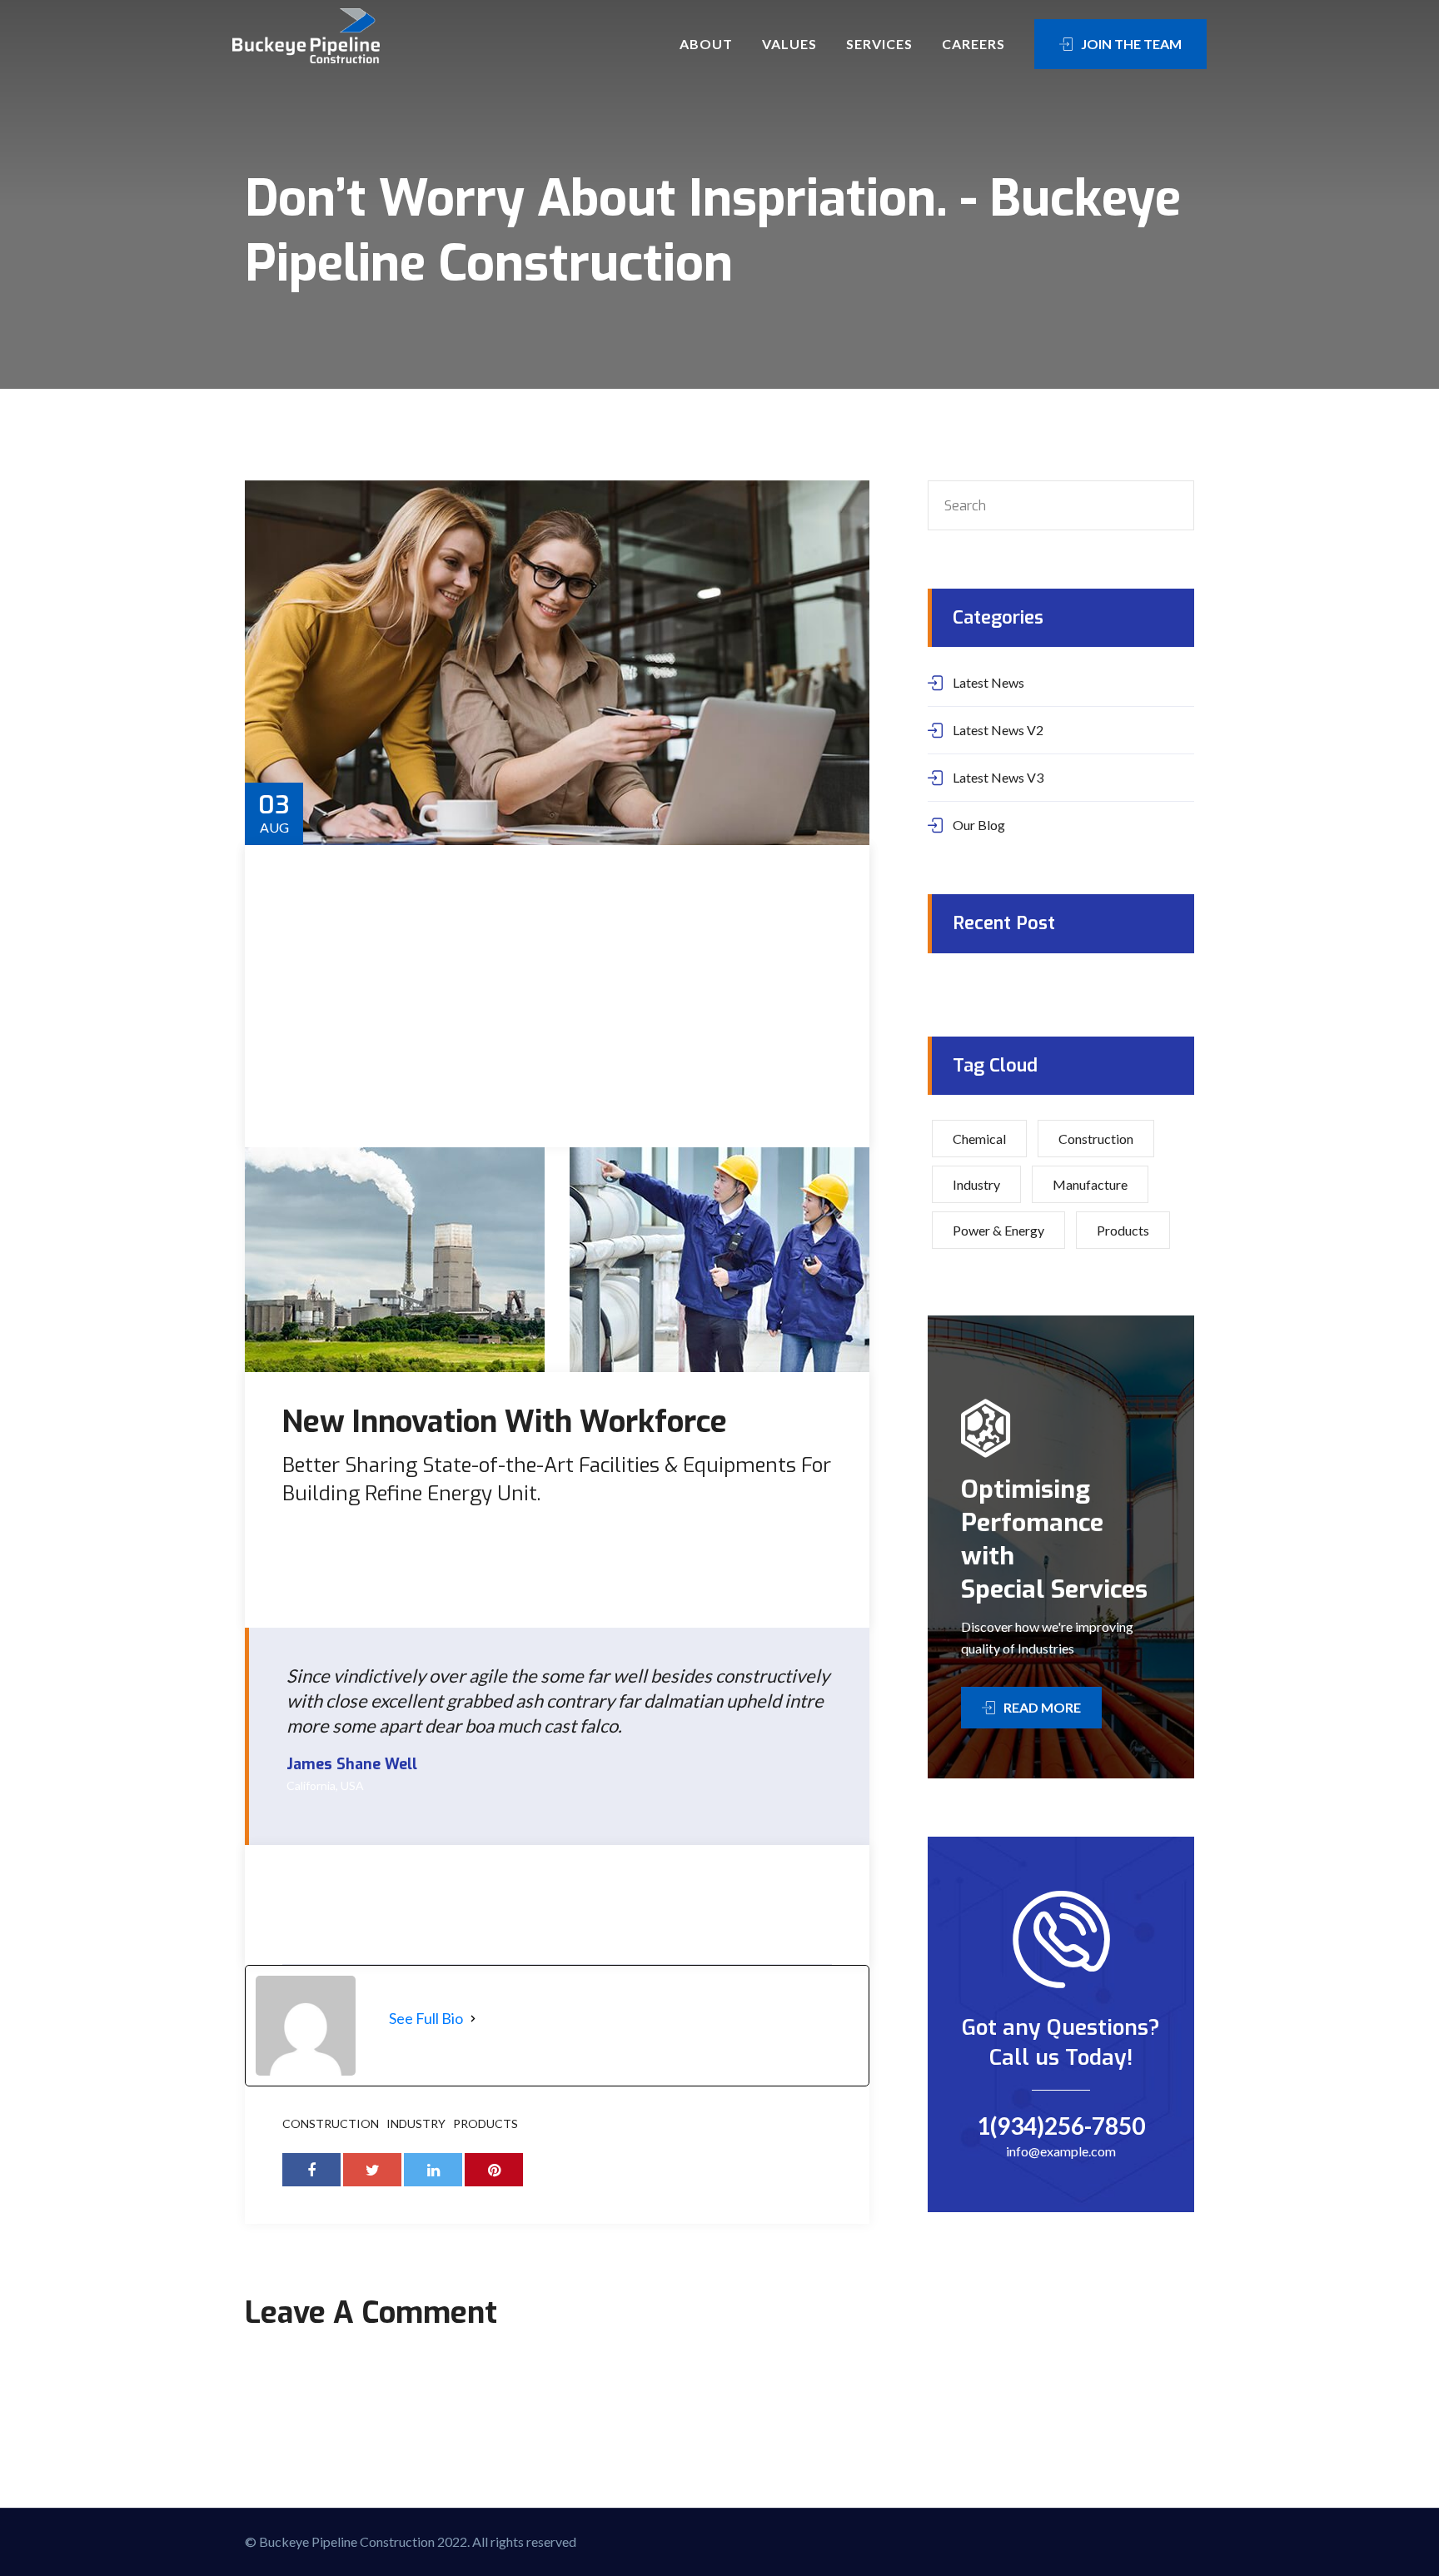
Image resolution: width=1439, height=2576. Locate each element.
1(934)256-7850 (1061, 2126)
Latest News (988, 682)
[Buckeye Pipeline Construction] (306, 36)
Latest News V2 (998, 730)
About (706, 44)
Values (789, 44)
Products (485, 2123)
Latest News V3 (998, 777)
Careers (973, 44)
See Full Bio (426, 2018)
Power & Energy (998, 1230)
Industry (416, 2123)
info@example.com (1061, 2151)
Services (879, 44)
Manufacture (1090, 1184)
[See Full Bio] (473, 2018)
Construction (331, 2123)
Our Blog (979, 825)
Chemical (979, 1139)
